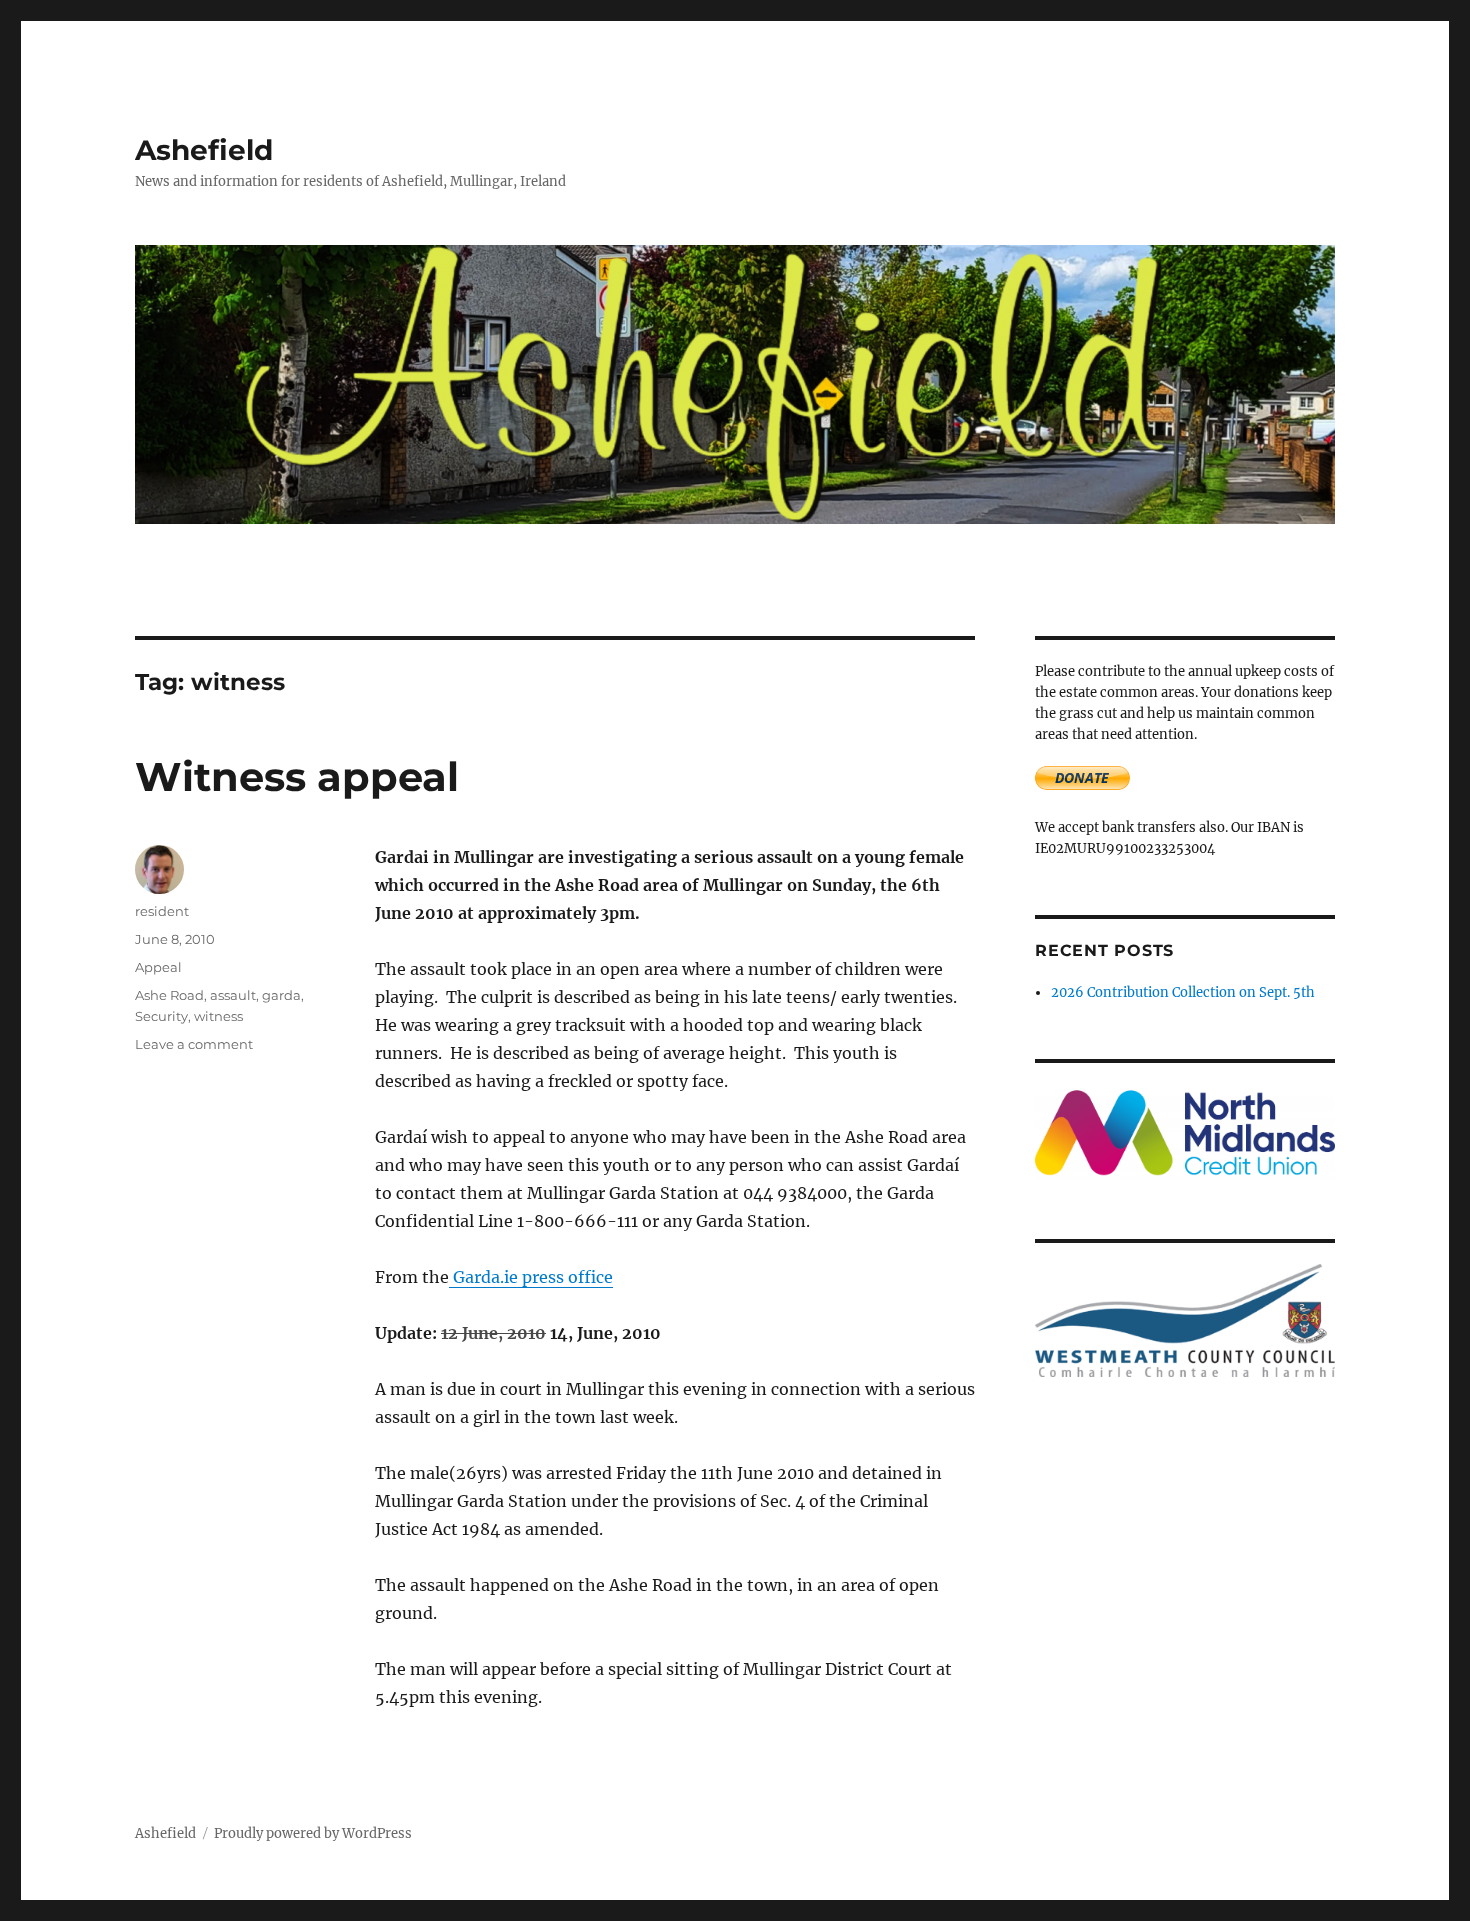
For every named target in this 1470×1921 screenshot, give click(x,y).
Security (161, 1016)
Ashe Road (169, 995)
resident (162, 911)
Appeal (158, 967)
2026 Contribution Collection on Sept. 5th (1183, 992)
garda (281, 995)
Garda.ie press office (531, 1277)
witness (218, 1016)
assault (233, 995)
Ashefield (204, 150)
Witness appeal (297, 776)
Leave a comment (194, 1044)
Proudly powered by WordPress (313, 1833)
